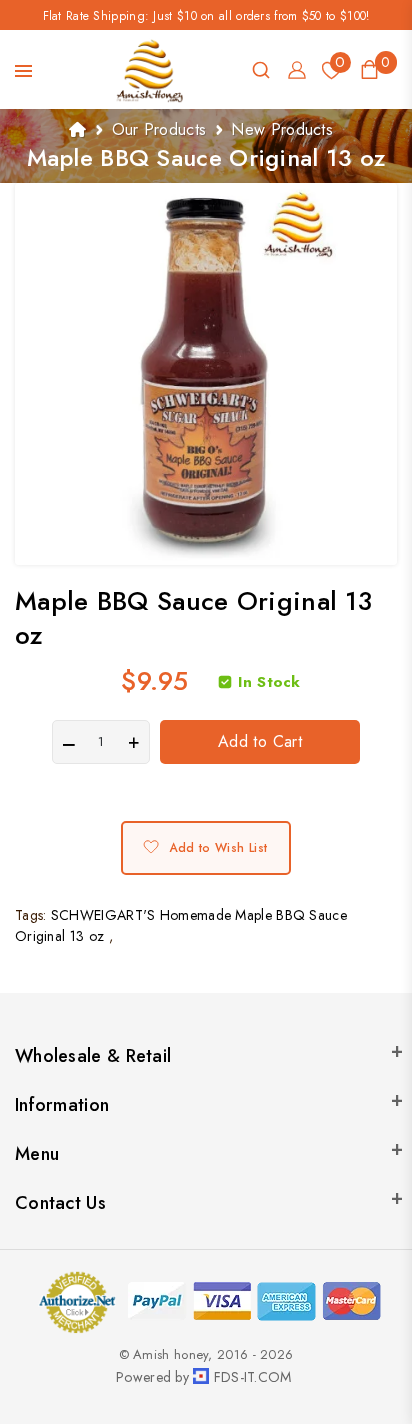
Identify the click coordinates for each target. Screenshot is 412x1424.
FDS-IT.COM (253, 1377)
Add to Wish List (218, 848)
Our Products (159, 129)
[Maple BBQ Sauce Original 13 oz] (206, 374)
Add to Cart (260, 741)
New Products (282, 129)
